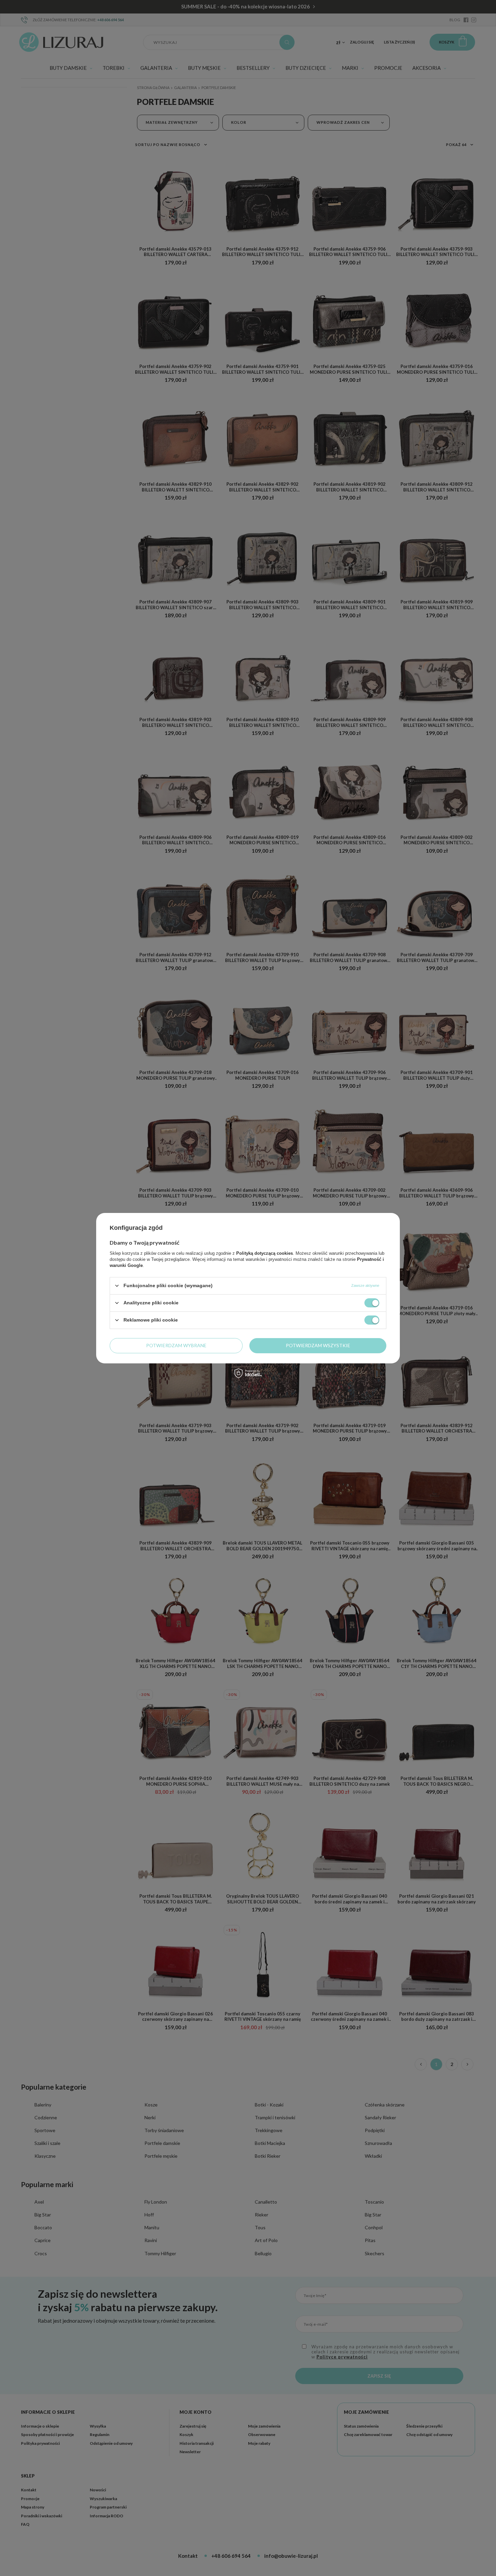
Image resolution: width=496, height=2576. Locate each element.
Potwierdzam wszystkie (318, 1345)
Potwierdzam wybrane (176, 1345)
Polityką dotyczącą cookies (265, 1253)
